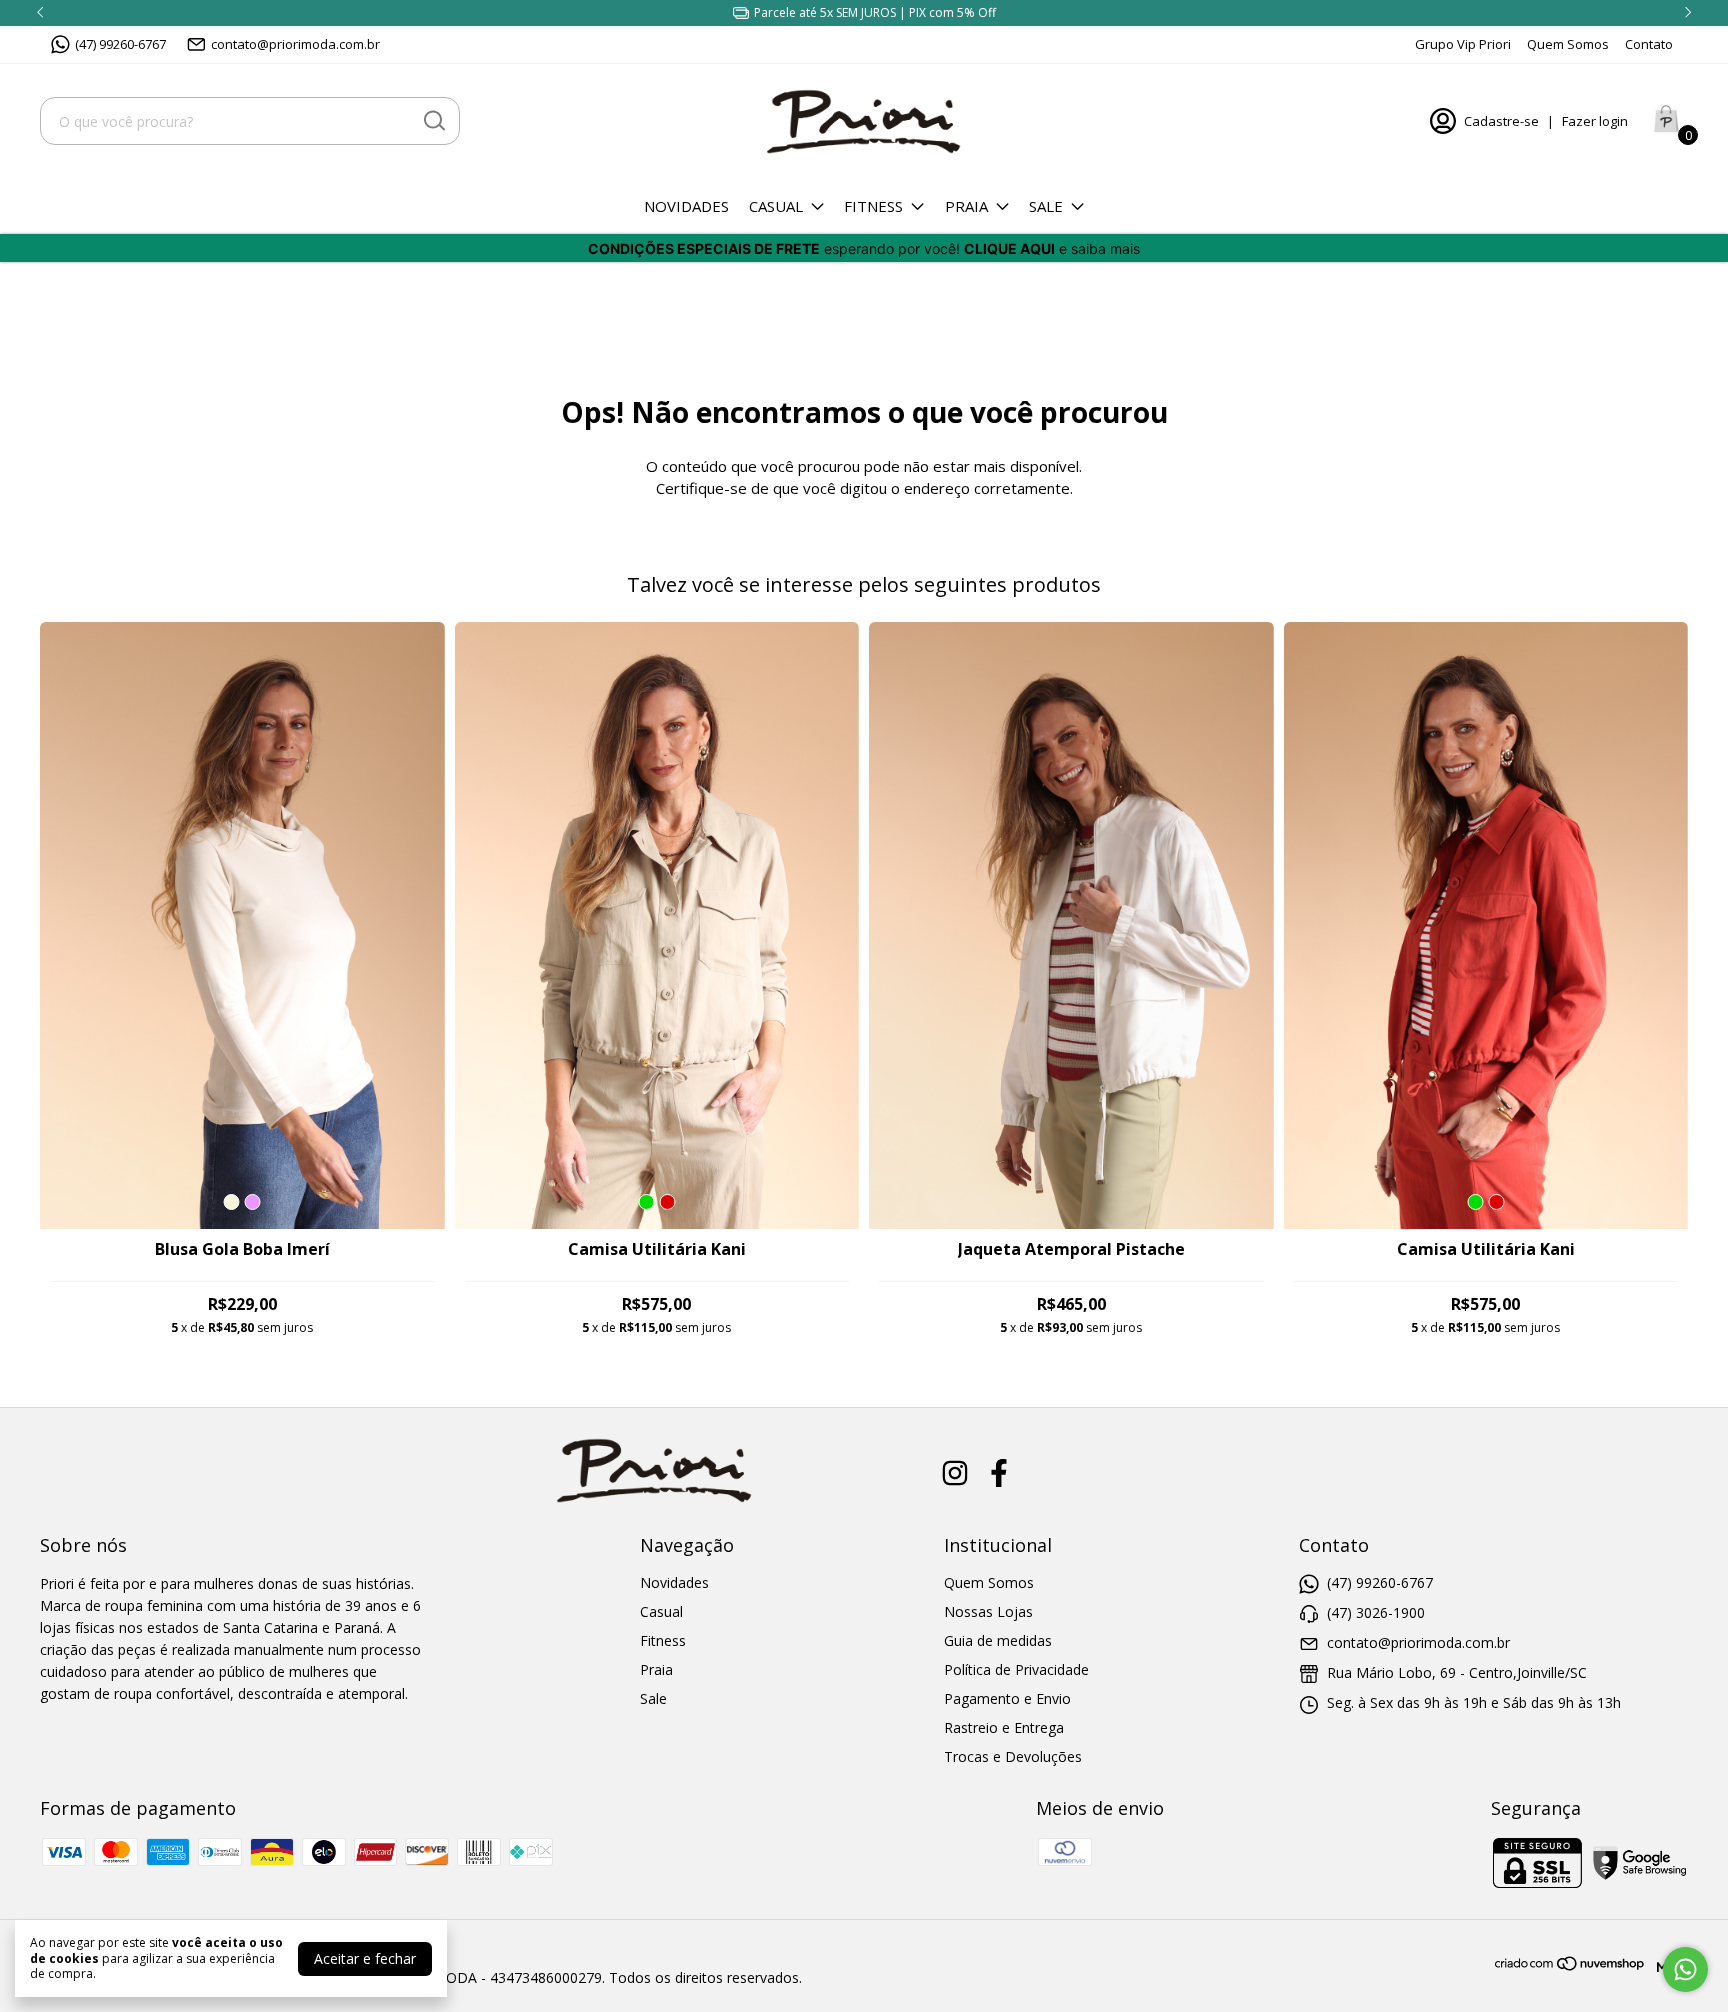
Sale (1046, 206)
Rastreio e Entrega (1004, 1727)
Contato (1649, 44)
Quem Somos (1568, 44)
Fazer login (1595, 121)
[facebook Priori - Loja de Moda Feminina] (999, 1473)
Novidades (686, 206)
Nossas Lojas (988, 1611)
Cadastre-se (1501, 121)
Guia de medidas (998, 1640)
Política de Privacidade (1016, 1669)
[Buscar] (433, 120)
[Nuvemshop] (1570, 1966)
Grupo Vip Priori (1463, 44)
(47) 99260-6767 (120, 44)
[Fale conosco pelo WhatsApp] (1685, 1969)
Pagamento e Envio (1007, 1698)
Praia (966, 206)
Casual (776, 206)
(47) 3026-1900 (1376, 1612)
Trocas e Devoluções (1013, 1756)
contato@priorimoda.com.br (295, 44)
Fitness (873, 206)
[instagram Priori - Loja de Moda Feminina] (955, 1473)
